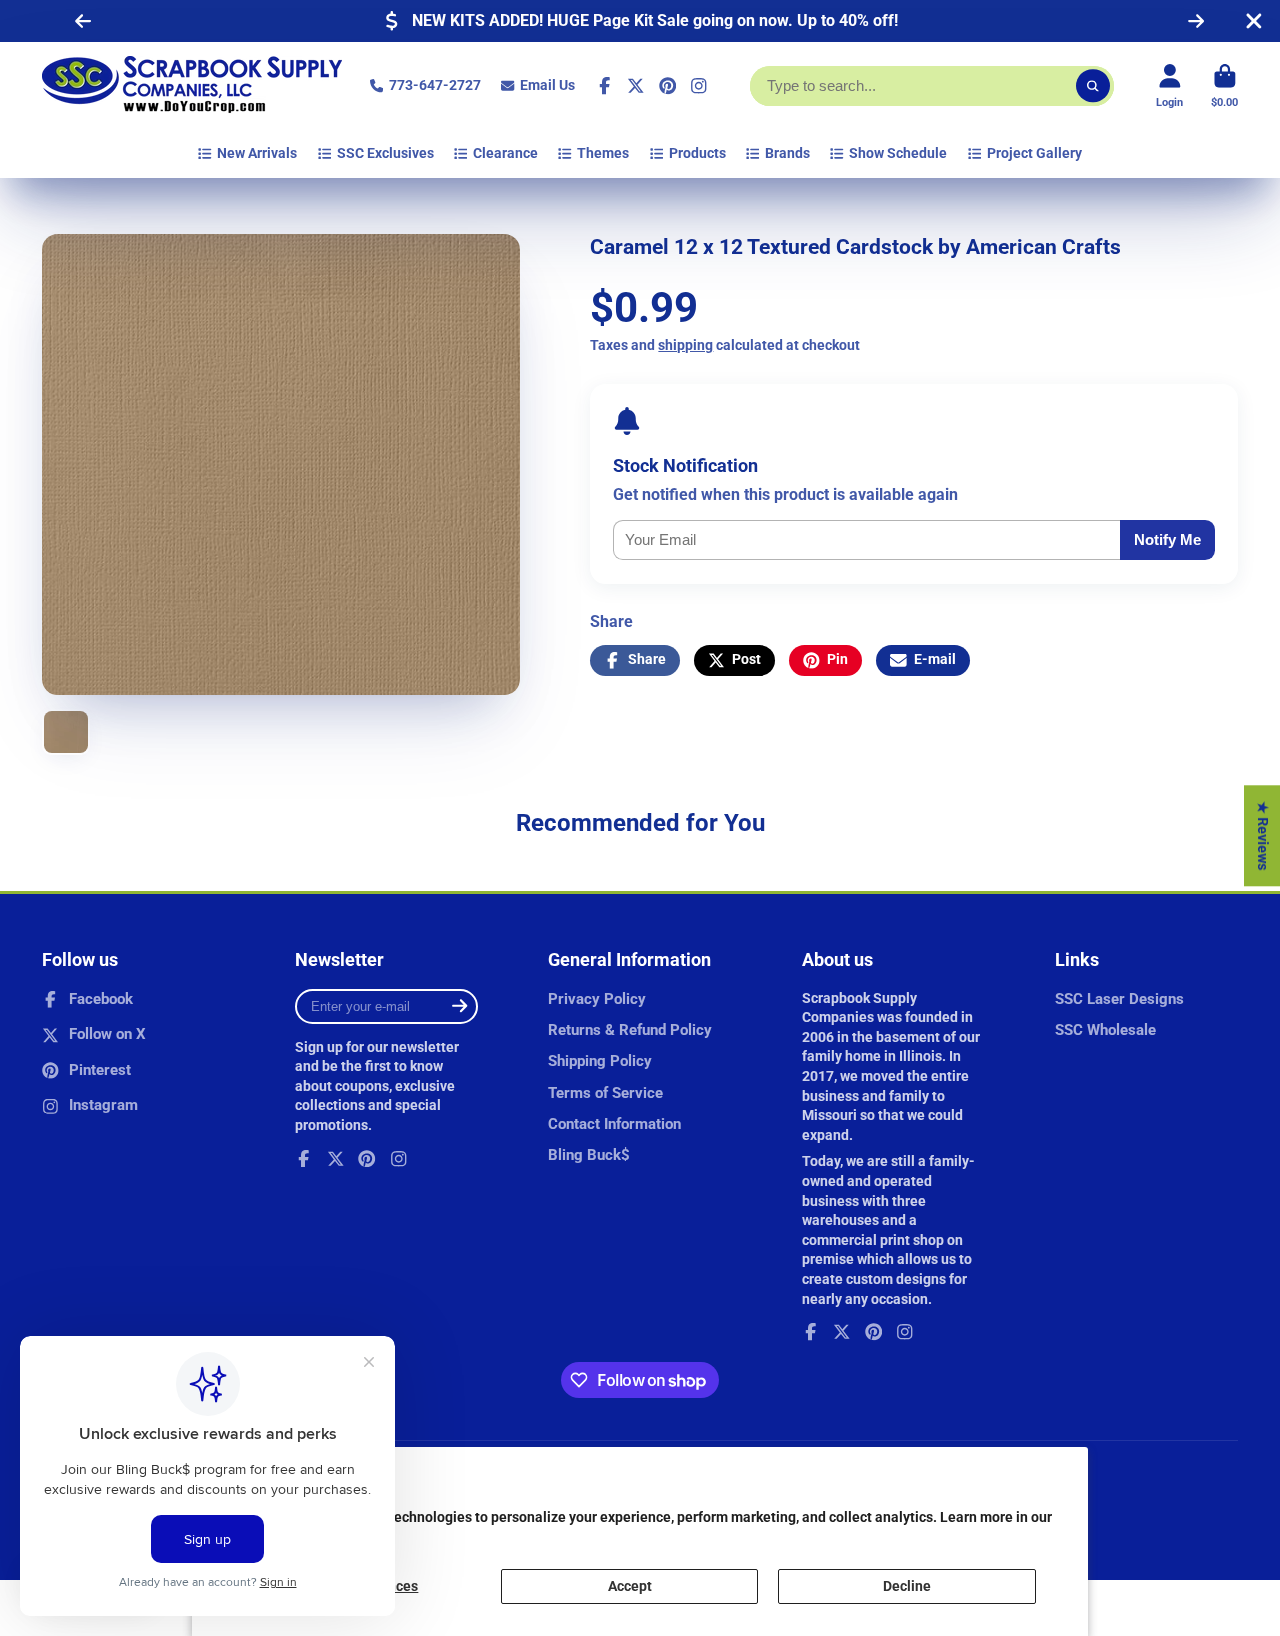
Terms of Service (605, 1093)
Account (1169, 85)
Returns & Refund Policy (630, 1030)
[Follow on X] (636, 86)
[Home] (192, 86)
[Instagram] (699, 86)
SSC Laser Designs (1119, 999)
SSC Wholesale (1105, 1030)
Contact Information (614, 1124)
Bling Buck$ (589, 1155)
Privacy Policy (597, 999)
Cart (1224, 85)
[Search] (1093, 86)
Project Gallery (1034, 153)
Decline (907, 1586)
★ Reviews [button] (1263, 835)
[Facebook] (605, 86)
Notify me (1167, 539)
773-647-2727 (435, 85)
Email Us (547, 85)
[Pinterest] (668, 86)
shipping (685, 345)
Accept (630, 1586)
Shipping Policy (600, 1061)
